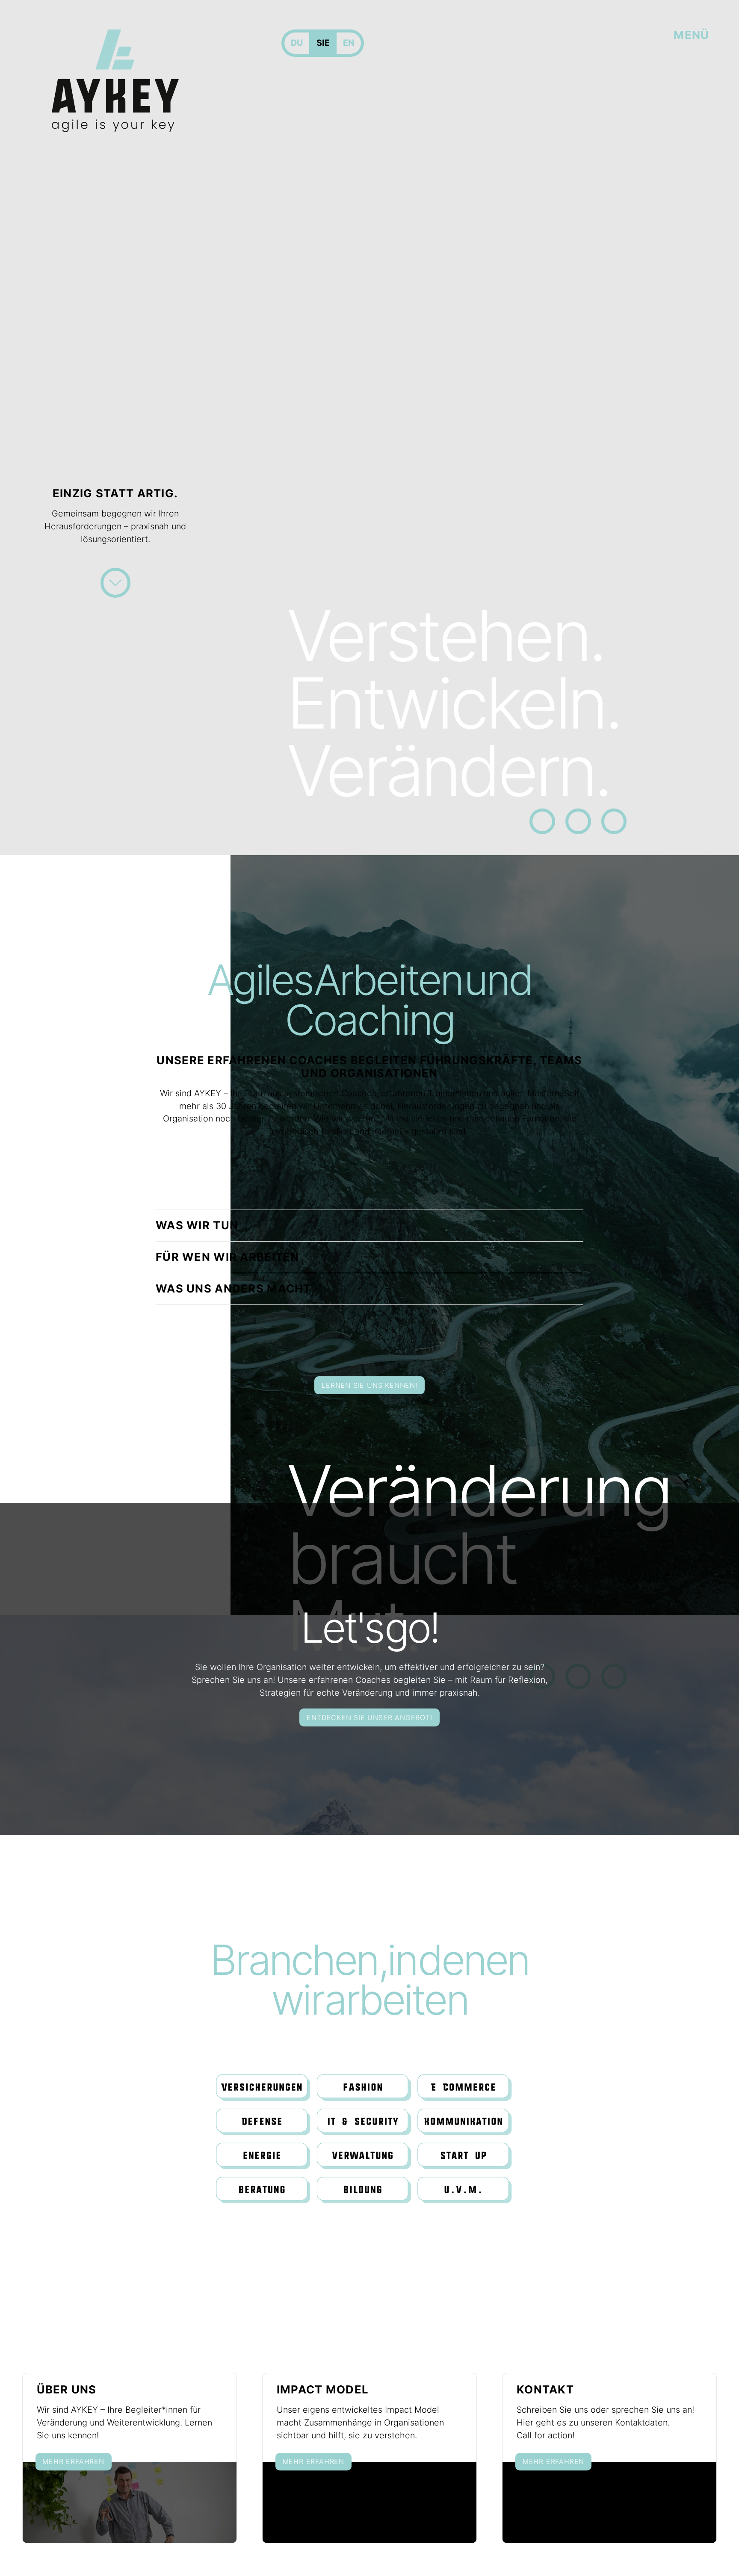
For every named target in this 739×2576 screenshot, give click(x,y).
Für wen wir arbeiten (228, 1257)
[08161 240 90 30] (542, 821)
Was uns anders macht (234, 1288)
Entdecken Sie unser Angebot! (369, 1717)
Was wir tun (197, 1225)
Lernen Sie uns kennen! (369, 1385)
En (349, 43)
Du (297, 43)
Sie (323, 43)
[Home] (115, 81)
